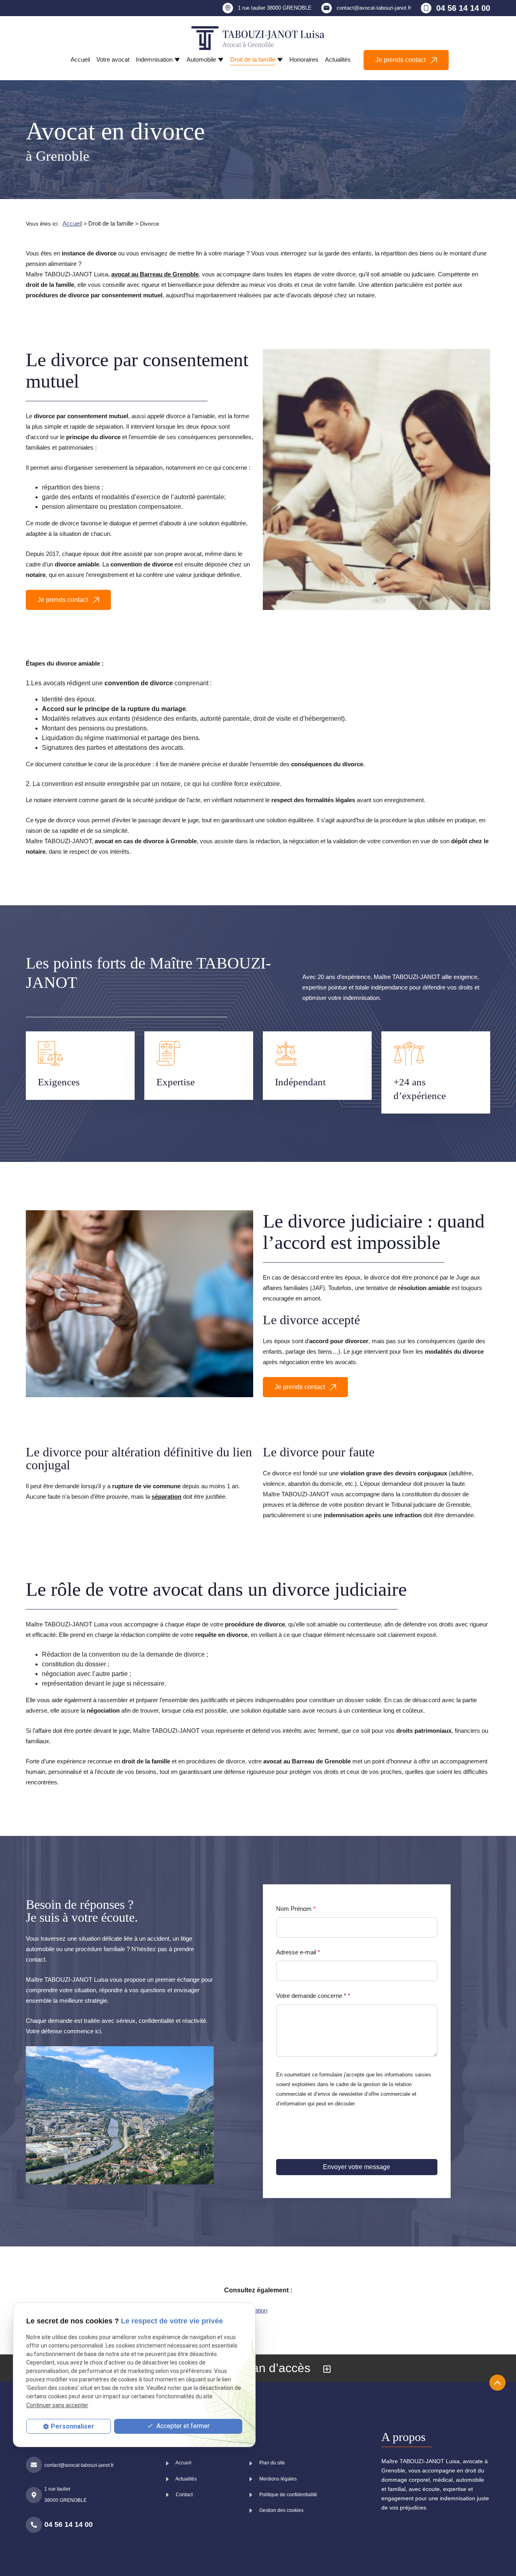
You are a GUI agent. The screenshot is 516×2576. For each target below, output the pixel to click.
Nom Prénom (296, 1909)
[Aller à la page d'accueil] (258, 38)
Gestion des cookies (281, 2510)
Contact (184, 2495)
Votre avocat (113, 59)
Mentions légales (277, 2479)
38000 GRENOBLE (275, 8)
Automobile (201, 59)
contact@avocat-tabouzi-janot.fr (374, 8)
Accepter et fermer (182, 2426)
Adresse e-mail (298, 1952)
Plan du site (272, 2463)
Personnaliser (73, 2426)
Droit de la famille (253, 59)
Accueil (80, 59)
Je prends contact (401, 60)
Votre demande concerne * (313, 1996)
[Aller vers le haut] (497, 2383)
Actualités (338, 59)
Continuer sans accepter (57, 2405)
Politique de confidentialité (288, 2495)
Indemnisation (154, 59)
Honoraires (304, 59)
